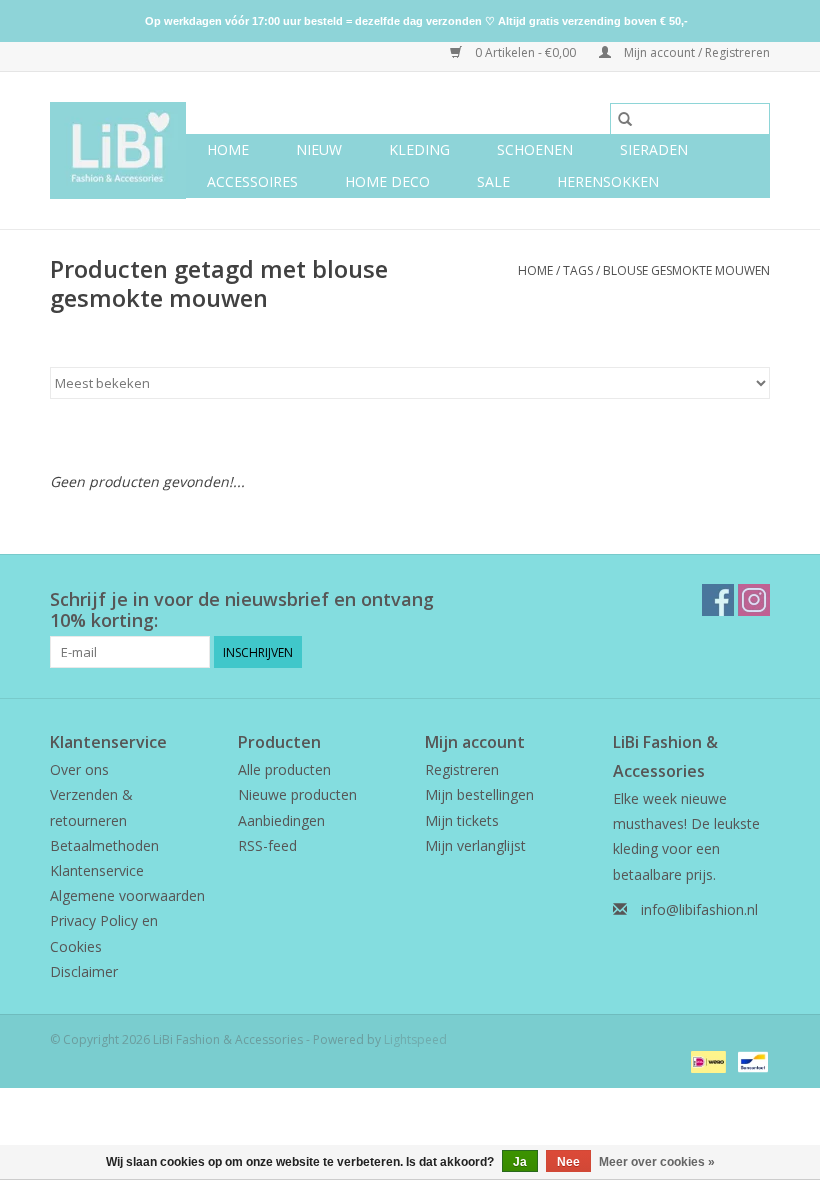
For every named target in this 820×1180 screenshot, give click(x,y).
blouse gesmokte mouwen (686, 270)
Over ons (79, 769)
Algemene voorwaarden (127, 895)
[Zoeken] (625, 119)
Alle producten (284, 769)
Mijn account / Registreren (695, 52)
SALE (493, 181)
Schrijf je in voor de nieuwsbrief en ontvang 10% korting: (242, 610)
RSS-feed (267, 845)
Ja (520, 1162)
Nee (568, 1162)
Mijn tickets (462, 820)
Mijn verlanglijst (475, 845)
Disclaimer (84, 971)
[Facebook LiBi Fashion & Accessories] (718, 600)
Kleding (419, 149)
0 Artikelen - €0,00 (525, 52)
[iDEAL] (706, 1060)
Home (228, 149)
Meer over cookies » (657, 1162)
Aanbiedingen (281, 820)
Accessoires (252, 181)
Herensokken (608, 181)
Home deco (387, 181)
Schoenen (535, 149)
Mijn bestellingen (479, 794)
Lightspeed (415, 1039)
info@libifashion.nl (699, 909)
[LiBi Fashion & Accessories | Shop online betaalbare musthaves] (118, 150)
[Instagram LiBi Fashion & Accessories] (754, 600)
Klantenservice (97, 870)
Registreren (462, 769)
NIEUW (319, 149)
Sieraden (654, 149)
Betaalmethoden (104, 845)
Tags (578, 270)
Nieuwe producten (297, 794)
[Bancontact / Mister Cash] (749, 1060)
